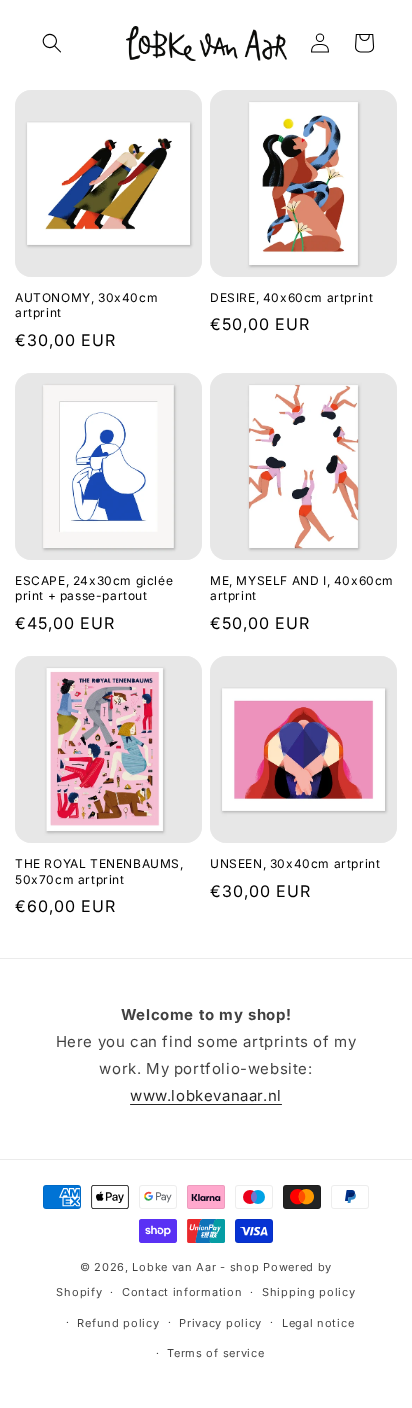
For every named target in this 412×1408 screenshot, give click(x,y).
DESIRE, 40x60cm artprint (291, 297)
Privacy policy (220, 1323)
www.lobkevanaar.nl (206, 1095)
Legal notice (318, 1323)
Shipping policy (309, 1292)
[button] (52, 43)
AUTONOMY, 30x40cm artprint (86, 305)
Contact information (182, 1292)
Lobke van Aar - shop (195, 1267)
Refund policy (118, 1323)
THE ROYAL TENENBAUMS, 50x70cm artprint (99, 871)
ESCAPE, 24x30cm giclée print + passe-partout (94, 588)
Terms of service (215, 1353)
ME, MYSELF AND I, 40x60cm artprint (302, 588)
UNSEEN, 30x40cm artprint (295, 863)
